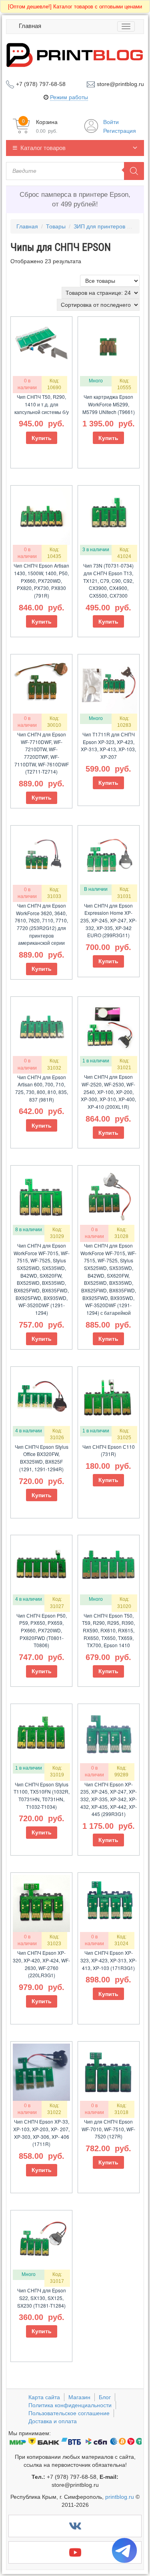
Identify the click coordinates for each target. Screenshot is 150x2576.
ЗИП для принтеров (99, 226)
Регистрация (120, 131)
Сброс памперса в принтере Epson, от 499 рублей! (75, 199)
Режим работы (69, 97)
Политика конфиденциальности (70, 2405)
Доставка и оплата (53, 2421)
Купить (42, 438)
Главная (30, 26)
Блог (105, 2397)
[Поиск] (134, 171)
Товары (56, 226)
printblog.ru (120, 2497)
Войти (111, 122)
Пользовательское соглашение (69, 2413)
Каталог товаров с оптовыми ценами (75, 7)
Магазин (79, 2397)
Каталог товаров (43, 148)
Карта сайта (44, 2397)
